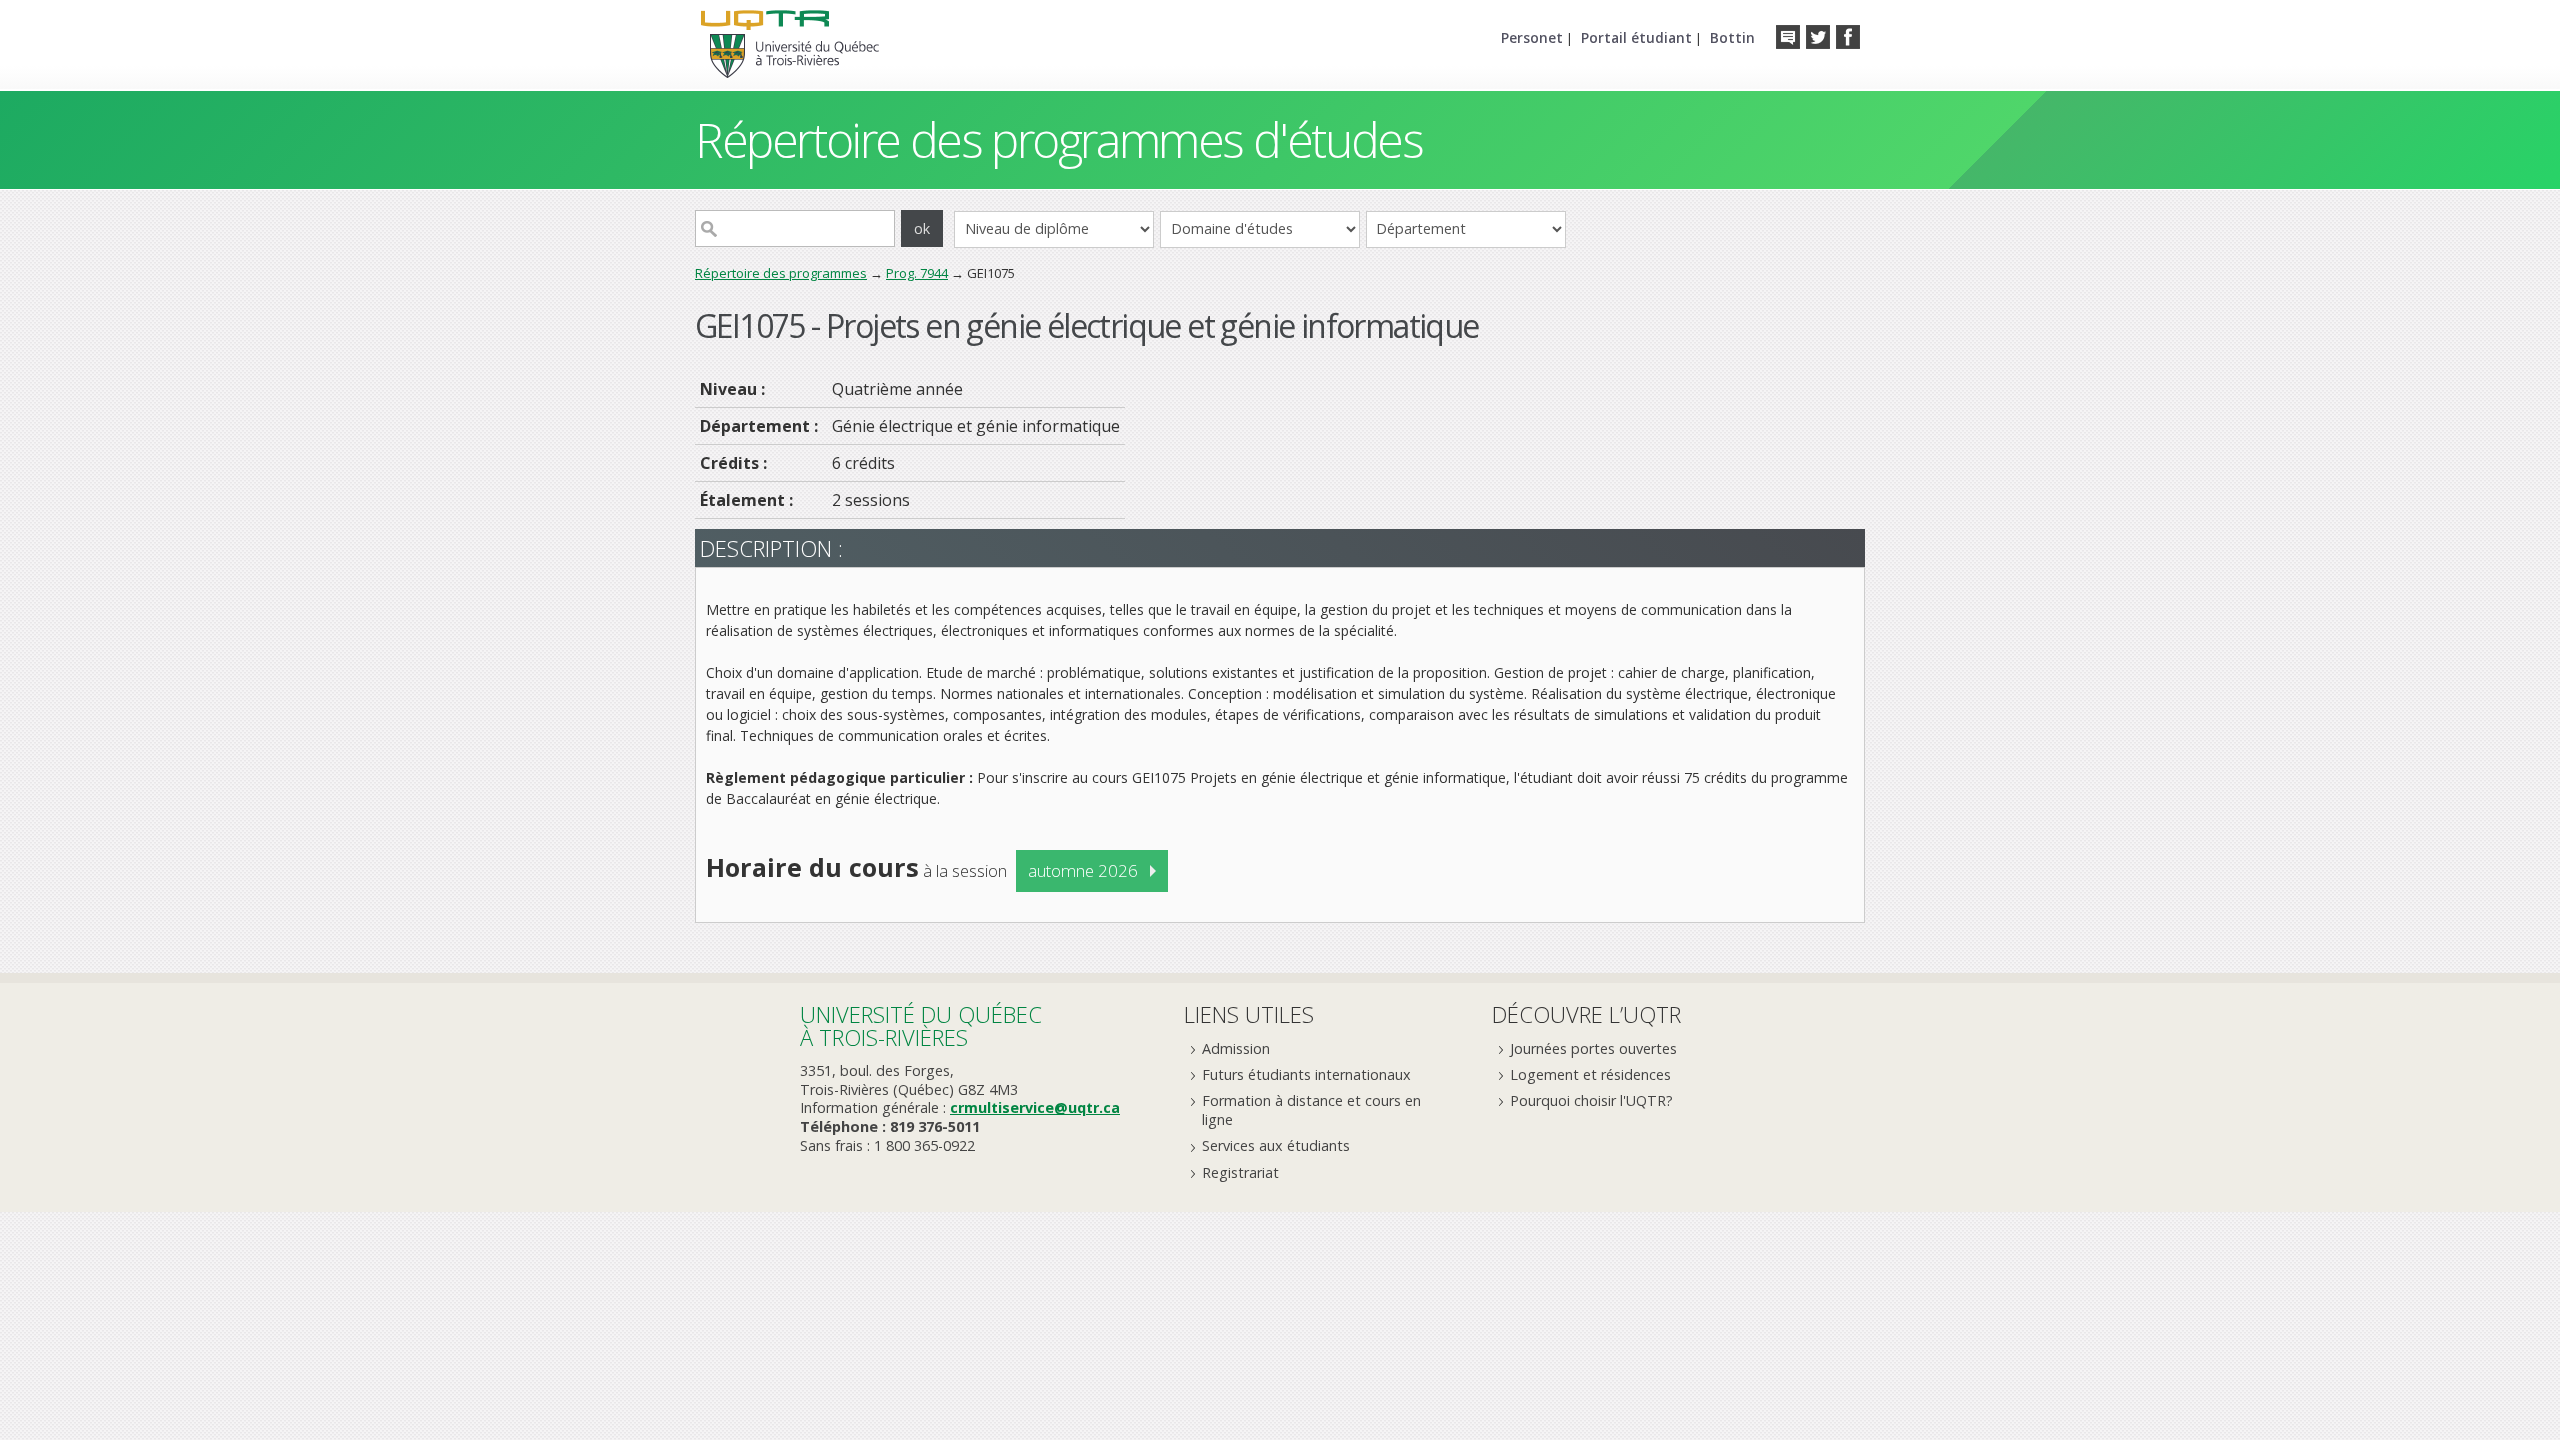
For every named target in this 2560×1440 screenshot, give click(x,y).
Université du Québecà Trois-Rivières (921, 1025)
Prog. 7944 (917, 273)
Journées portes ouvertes (1593, 1048)
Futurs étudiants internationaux (1306, 1074)
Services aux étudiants (1276, 1145)
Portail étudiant (1636, 37)
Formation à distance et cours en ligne (1311, 1110)
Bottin (1732, 37)
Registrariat (1240, 1172)
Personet (1532, 37)
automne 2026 (1083, 870)
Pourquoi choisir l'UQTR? (1591, 1100)
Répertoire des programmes (781, 273)
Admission (1236, 1048)
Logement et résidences (1590, 1074)
